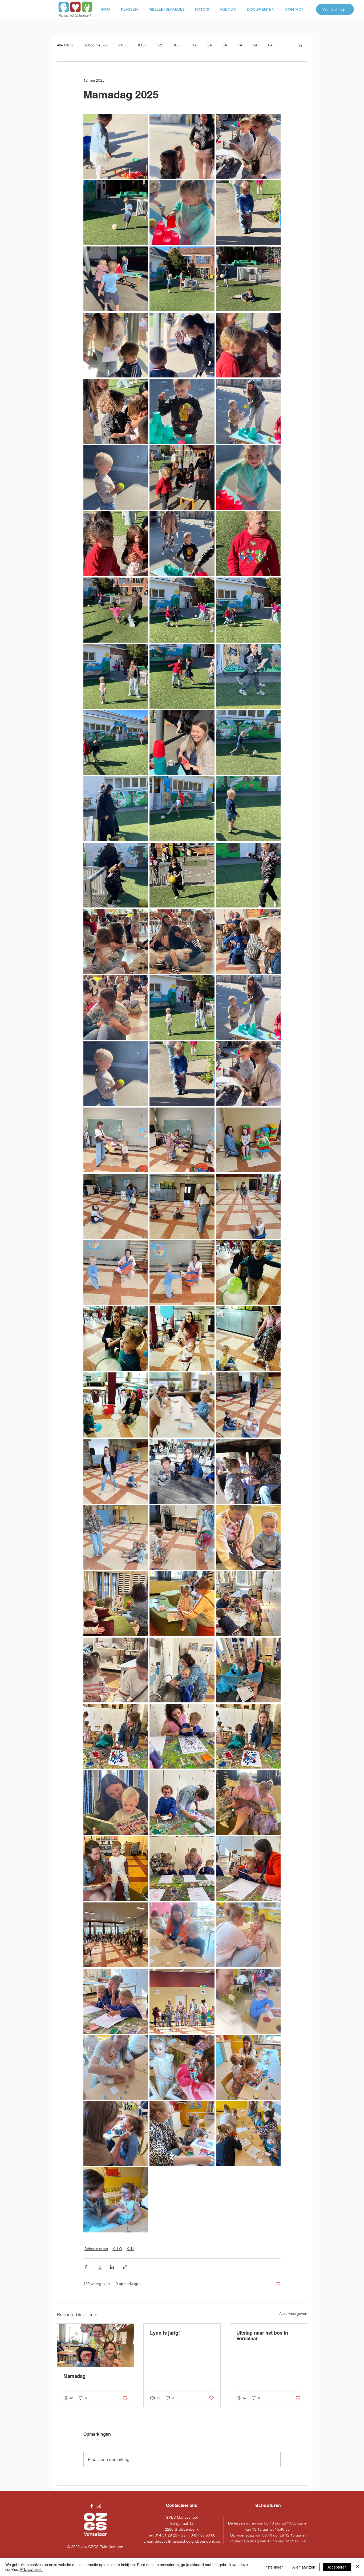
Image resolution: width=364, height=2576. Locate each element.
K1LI (142, 45)
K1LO (123, 45)
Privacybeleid (31, 2569)
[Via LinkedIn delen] (112, 2267)
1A (194, 45)
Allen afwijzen (304, 2567)
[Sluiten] (358, 2567)
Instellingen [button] (274, 2567)
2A (210, 45)
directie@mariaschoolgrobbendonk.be (188, 2541)
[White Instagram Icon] (99, 2506)
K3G (178, 45)
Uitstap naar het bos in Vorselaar (262, 2336)
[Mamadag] (96, 2345)
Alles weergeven (293, 2314)
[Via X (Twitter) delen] (99, 2267)
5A (255, 45)
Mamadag (74, 2376)
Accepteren (337, 2567)
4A (240, 45)
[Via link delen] (125, 2267)
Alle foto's (65, 45)
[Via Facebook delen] (86, 2267)
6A (270, 45)
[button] (300, 45)
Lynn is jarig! (165, 2333)
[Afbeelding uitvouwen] (116, 146)
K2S (160, 45)
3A (225, 45)
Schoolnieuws (95, 45)
